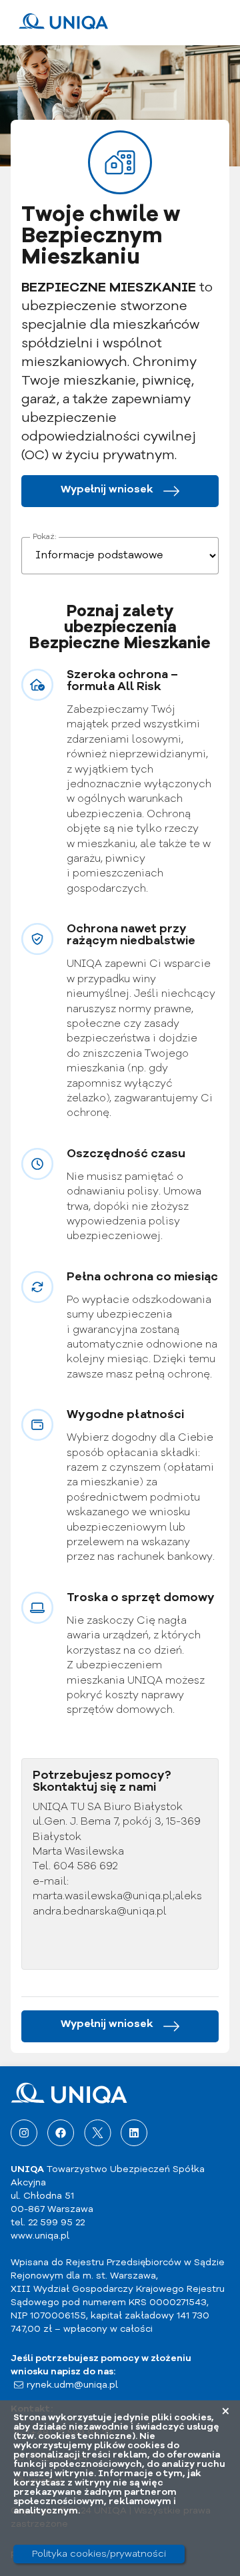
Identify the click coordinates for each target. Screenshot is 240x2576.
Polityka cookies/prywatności (99, 2554)
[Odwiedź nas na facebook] (61, 2133)
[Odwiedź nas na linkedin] (134, 2133)
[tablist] (120, 556)
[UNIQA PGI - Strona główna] (64, 27)
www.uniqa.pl (40, 2236)
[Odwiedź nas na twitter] (97, 2133)
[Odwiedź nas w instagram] (24, 2133)
